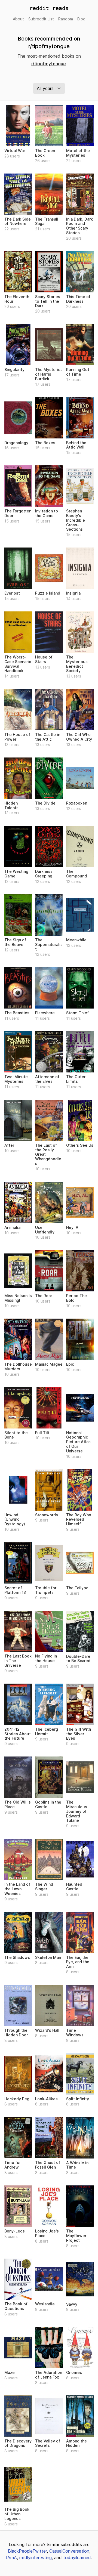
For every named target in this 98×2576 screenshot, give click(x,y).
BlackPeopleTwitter (27, 2551)
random (66, 19)
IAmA (11, 2558)
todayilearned (77, 2558)
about (18, 19)
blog (81, 19)
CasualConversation (69, 2551)
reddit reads (49, 8)
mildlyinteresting (36, 2558)
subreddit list (41, 19)
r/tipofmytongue (49, 64)
